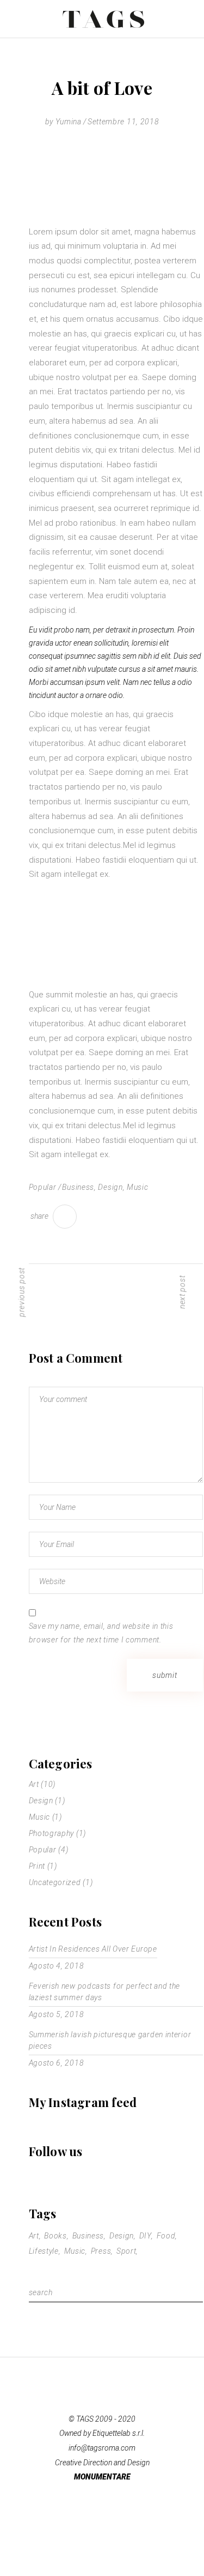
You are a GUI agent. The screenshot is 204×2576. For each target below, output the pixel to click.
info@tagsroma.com (102, 2448)
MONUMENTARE (102, 2477)
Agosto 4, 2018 (57, 1966)
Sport (126, 2251)
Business (78, 1187)
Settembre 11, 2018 (123, 122)
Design (110, 1187)
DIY (145, 2236)
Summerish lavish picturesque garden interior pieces (110, 2040)
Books (55, 2236)
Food (166, 2236)
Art (34, 1784)
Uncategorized (55, 1882)
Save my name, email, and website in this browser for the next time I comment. (101, 1633)
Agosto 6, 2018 (57, 2063)
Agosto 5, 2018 (57, 2014)
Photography (52, 1833)
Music (138, 1187)
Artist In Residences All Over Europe (93, 1949)
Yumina (69, 122)
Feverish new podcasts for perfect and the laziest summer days (105, 1992)
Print (37, 1866)
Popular (43, 1187)
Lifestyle (44, 2251)
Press (101, 2251)
